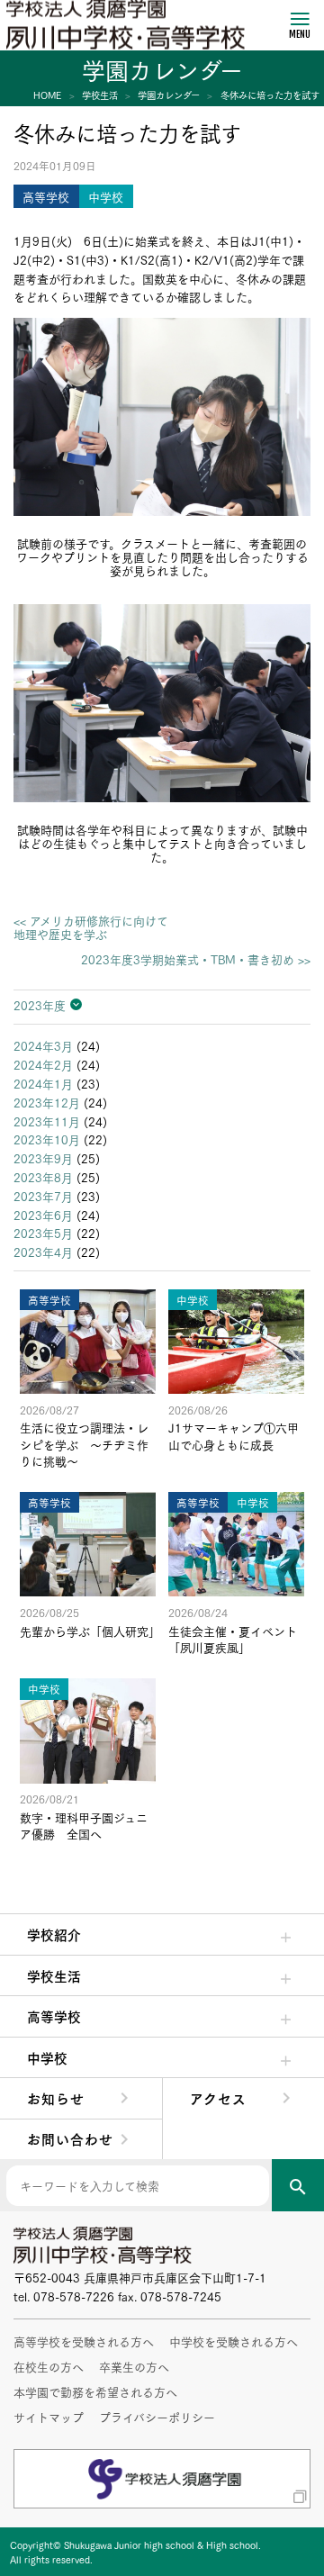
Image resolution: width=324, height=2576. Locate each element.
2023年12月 (47, 1102)
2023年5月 (43, 1233)
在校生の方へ (49, 2366)
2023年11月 (47, 1121)
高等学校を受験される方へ (84, 2341)
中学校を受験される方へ (234, 2341)
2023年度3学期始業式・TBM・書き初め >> (196, 959)
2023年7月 (43, 1196)
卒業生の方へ (134, 2366)
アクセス (218, 2098)
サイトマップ (49, 2417)
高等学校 (54, 2016)
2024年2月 (43, 1064)
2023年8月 (43, 1177)
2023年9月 (43, 1158)
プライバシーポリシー (157, 2417)
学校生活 (54, 1975)
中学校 (47, 2057)
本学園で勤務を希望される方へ (95, 2391)
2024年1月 (43, 1083)
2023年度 (40, 1005)
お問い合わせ (70, 2138)
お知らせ (56, 2098)
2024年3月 (43, 1045)
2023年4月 (43, 1252)
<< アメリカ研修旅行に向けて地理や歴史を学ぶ (91, 927)
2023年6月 (43, 1215)
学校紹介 (54, 1934)
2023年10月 (47, 1139)
